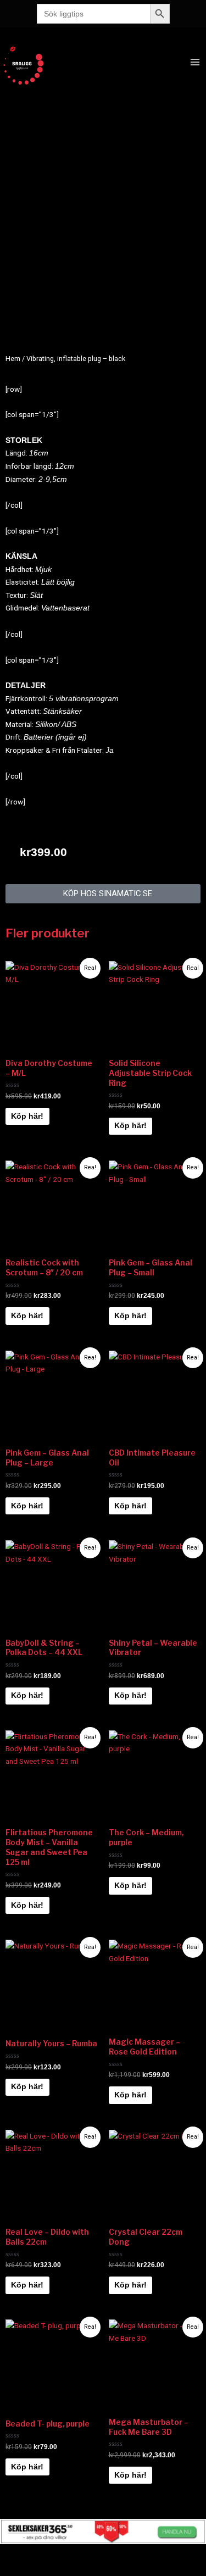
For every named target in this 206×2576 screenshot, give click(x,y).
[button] (103, 894)
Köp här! (27, 1116)
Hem (13, 359)
